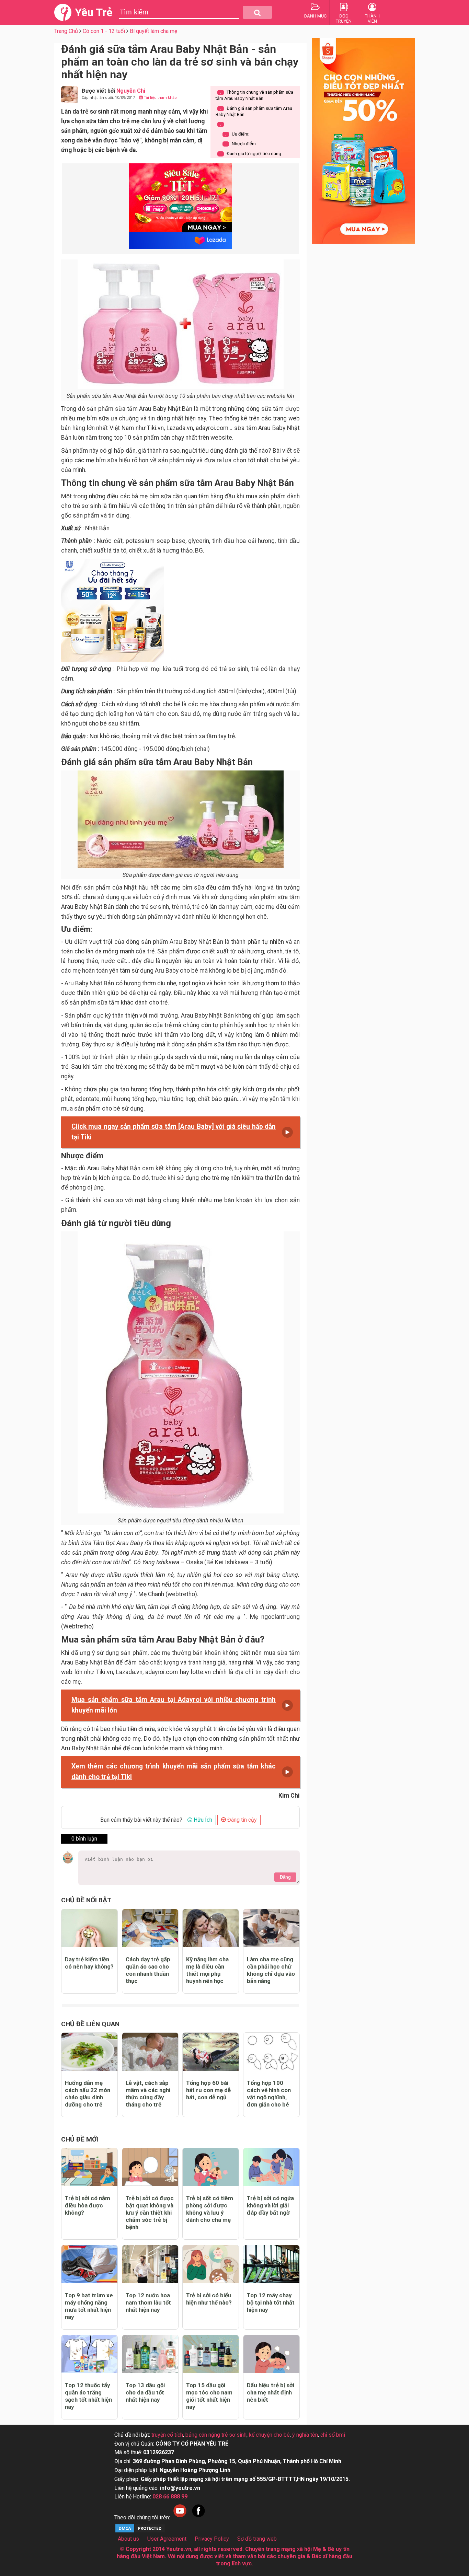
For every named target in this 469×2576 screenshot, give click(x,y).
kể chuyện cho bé (269, 2435)
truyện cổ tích (167, 2435)
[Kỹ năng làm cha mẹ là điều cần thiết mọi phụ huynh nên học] (211, 1928)
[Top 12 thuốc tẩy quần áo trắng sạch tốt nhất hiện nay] (89, 2354)
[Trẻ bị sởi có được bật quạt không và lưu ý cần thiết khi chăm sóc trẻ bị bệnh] (150, 2167)
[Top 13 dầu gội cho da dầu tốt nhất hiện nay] (150, 2354)
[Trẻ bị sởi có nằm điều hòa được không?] (89, 2167)
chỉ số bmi (333, 2435)
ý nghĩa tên (305, 2435)
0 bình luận (84, 1839)
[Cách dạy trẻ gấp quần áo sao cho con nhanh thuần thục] (150, 1928)
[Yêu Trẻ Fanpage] (198, 2517)
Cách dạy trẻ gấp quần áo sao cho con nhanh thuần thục (148, 1970)
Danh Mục (315, 16)
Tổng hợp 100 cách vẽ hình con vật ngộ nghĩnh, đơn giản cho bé (269, 2094)
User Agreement (167, 2539)
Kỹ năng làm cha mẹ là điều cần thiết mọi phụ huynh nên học (207, 1970)
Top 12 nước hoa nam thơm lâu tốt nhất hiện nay (148, 2302)
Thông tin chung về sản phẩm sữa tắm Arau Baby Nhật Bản (254, 95)
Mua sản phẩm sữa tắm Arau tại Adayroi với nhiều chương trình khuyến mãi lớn (174, 1705)
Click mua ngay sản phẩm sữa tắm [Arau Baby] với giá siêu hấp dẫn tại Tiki (174, 1132)
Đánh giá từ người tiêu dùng (251, 154)
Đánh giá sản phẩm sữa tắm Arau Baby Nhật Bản (254, 111)
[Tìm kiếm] (257, 12)
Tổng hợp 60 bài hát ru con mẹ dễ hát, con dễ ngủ (208, 2090)
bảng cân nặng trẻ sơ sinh (216, 2435)
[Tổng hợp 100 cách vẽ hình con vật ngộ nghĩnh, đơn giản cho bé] (271, 2052)
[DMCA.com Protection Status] (140, 2532)
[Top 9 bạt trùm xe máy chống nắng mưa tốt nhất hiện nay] (89, 2264)
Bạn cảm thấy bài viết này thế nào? (141, 1820)
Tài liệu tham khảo (160, 98)
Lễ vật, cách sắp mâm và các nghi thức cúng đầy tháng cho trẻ (148, 2094)
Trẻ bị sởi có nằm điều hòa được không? (88, 2205)
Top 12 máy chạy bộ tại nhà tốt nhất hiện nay (271, 2302)
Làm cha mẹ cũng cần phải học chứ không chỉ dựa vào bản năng (271, 1970)
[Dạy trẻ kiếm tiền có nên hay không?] (89, 1928)
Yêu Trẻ (94, 12)
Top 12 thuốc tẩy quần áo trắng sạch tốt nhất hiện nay (88, 2396)
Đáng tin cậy (241, 1820)
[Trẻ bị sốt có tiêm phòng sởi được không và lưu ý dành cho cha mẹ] (211, 2167)
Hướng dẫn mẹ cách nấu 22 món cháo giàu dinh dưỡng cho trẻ (88, 2094)
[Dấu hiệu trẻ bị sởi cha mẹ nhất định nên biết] (271, 2354)
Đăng (285, 1877)
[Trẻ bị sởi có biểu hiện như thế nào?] (211, 2264)
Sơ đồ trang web (257, 2539)
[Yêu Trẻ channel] (180, 2517)
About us (128, 2539)
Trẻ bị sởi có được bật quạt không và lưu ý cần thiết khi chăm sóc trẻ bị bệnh (150, 2213)
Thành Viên (372, 19)
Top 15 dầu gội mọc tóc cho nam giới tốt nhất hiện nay (209, 2396)
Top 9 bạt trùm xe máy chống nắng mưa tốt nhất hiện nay (89, 2306)
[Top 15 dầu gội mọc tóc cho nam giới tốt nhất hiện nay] (211, 2354)
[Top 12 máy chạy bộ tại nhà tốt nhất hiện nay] (271, 2264)
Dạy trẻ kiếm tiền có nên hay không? (89, 1963)
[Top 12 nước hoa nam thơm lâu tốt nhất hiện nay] (150, 2264)
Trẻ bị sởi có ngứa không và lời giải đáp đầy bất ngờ (270, 2205)
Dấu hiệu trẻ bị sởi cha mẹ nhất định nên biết (271, 2392)
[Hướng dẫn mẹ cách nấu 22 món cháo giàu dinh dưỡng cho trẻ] (89, 2052)
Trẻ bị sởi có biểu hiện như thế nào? (209, 2299)
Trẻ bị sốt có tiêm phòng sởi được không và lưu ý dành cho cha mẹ (210, 2209)
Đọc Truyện (344, 19)
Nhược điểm (241, 144)
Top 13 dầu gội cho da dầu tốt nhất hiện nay (145, 2392)
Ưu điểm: (237, 134)
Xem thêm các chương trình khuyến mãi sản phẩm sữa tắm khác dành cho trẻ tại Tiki (174, 1772)
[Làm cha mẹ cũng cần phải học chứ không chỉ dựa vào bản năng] (271, 1928)
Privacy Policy (212, 2539)
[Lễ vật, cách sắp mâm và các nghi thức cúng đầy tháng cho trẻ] (150, 2052)
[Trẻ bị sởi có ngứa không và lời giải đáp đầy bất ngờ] (271, 2167)
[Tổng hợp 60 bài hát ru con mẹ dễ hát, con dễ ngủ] (211, 2052)
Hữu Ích (202, 1820)
